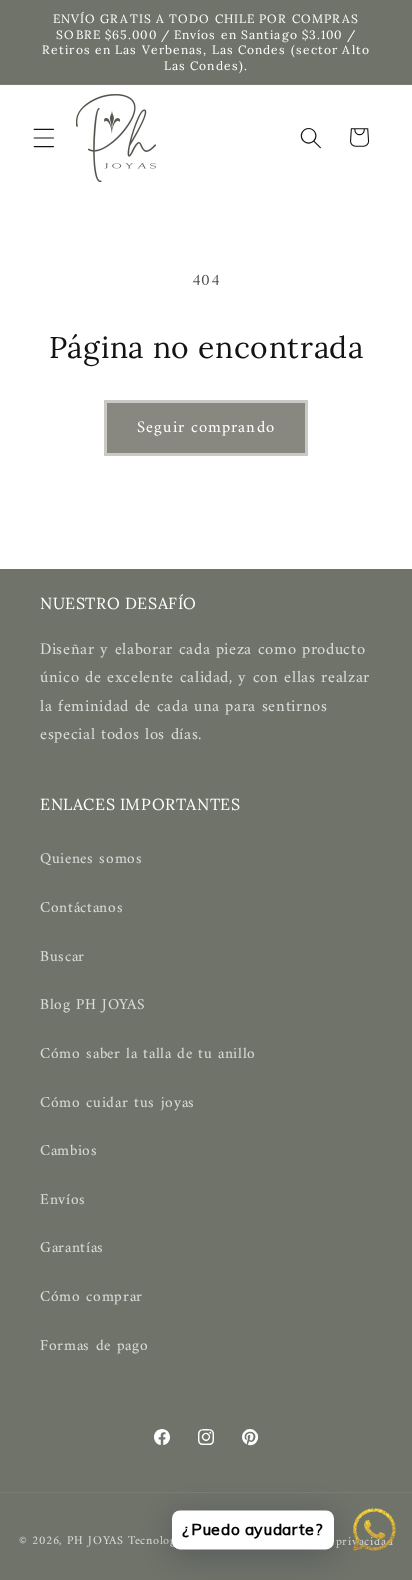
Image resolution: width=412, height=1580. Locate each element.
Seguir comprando (206, 427)
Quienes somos (91, 859)
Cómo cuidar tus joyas (117, 1103)
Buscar (62, 957)
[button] (44, 137)
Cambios (69, 1151)
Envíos (63, 1200)
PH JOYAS (95, 1542)
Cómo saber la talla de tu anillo (148, 1054)
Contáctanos (81, 908)
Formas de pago (94, 1346)
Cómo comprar (91, 1297)
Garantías (72, 1248)
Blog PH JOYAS (93, 1005)
